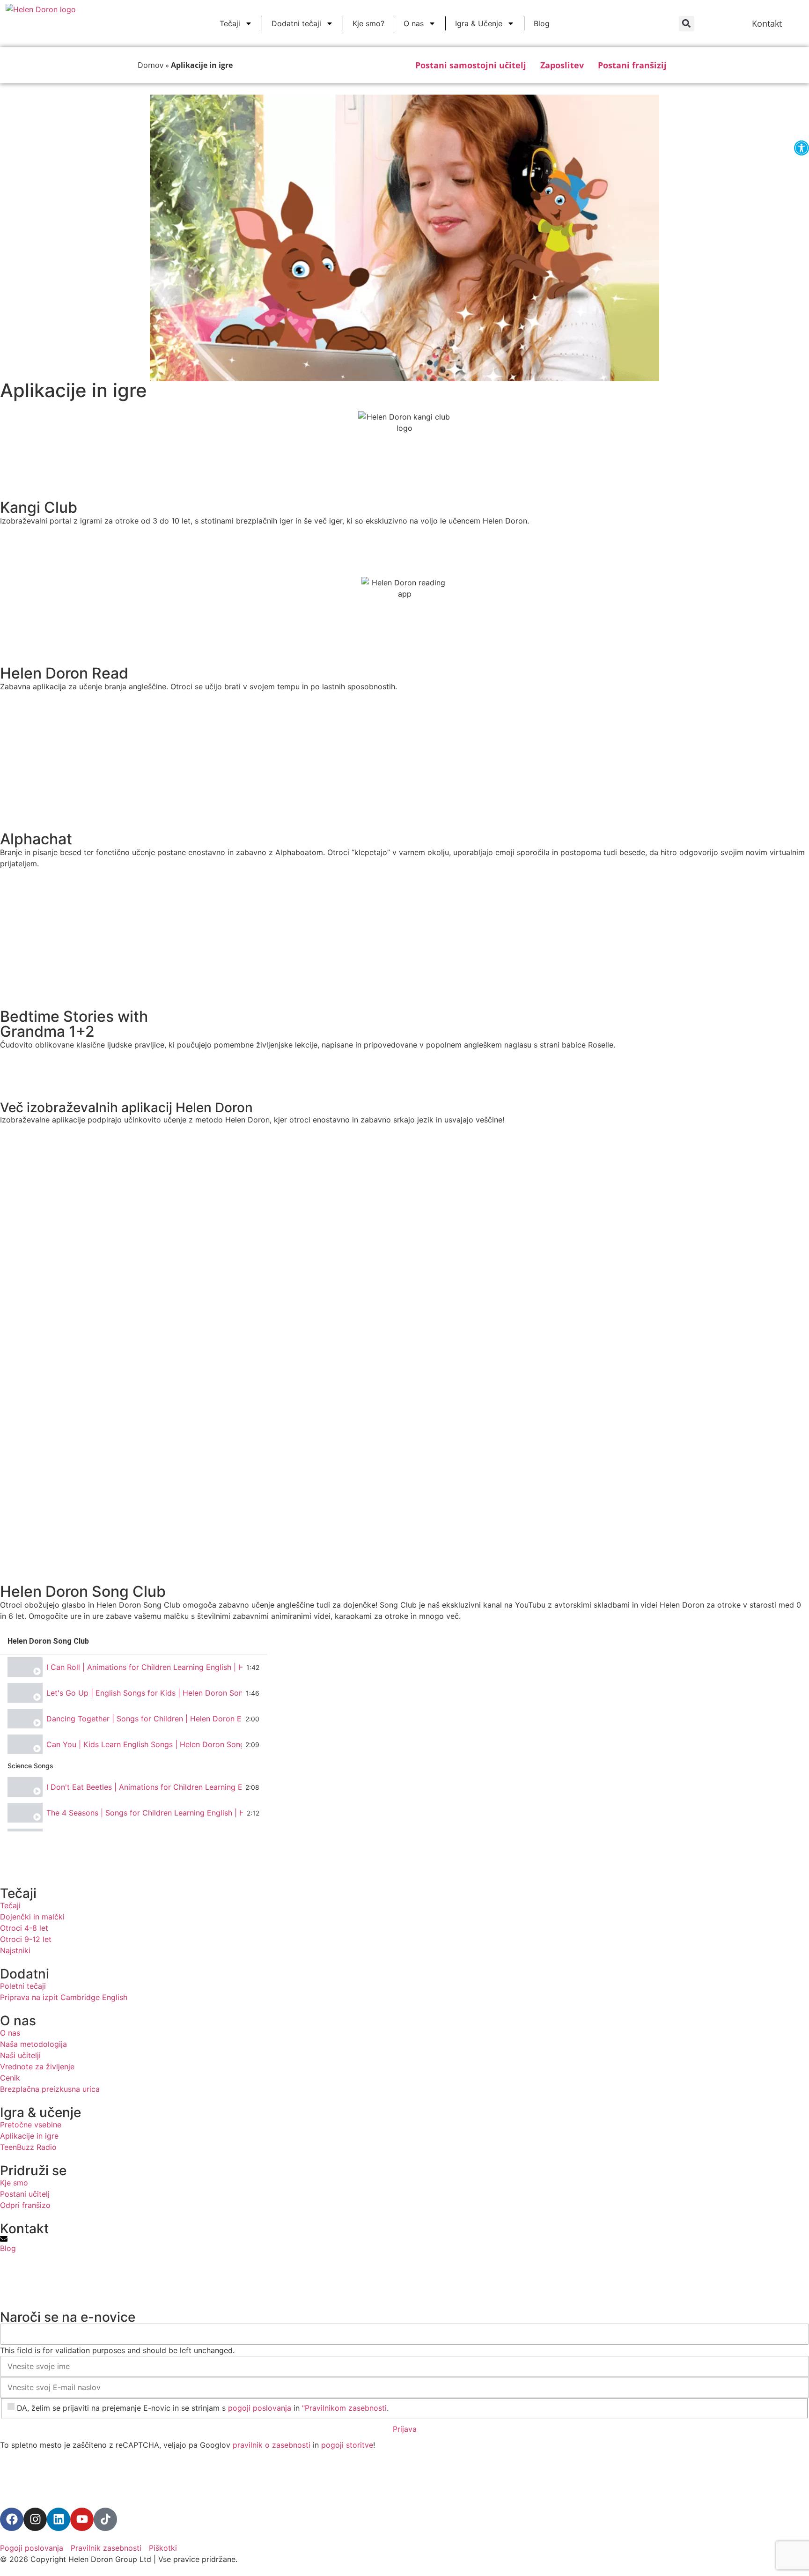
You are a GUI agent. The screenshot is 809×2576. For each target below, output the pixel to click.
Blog (542, 23)
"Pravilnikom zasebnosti (344, 2408)
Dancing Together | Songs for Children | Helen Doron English (144, 1719)
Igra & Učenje (479, 23)
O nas (414, 23)
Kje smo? (368, 23)
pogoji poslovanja (260, 2408)
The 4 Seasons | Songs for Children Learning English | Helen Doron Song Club (145, 1813)
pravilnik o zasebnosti (272, 2445)
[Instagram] (35, 2519)
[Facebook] (12, 2519)
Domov (151, 65)
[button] (687, 24)
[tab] (133, 1667)
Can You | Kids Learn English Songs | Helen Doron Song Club (144, 1744)
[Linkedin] (59, 2519)
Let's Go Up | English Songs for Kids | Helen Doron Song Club (144, 1693)
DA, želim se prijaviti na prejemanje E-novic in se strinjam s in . (203, 2408)
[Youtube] (82, 2519)
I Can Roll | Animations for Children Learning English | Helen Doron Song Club (144, 1667)
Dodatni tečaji (296, 23)
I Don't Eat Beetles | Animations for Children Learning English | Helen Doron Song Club (144, 1787)
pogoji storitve (347, 2445)
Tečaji (230, 23)
